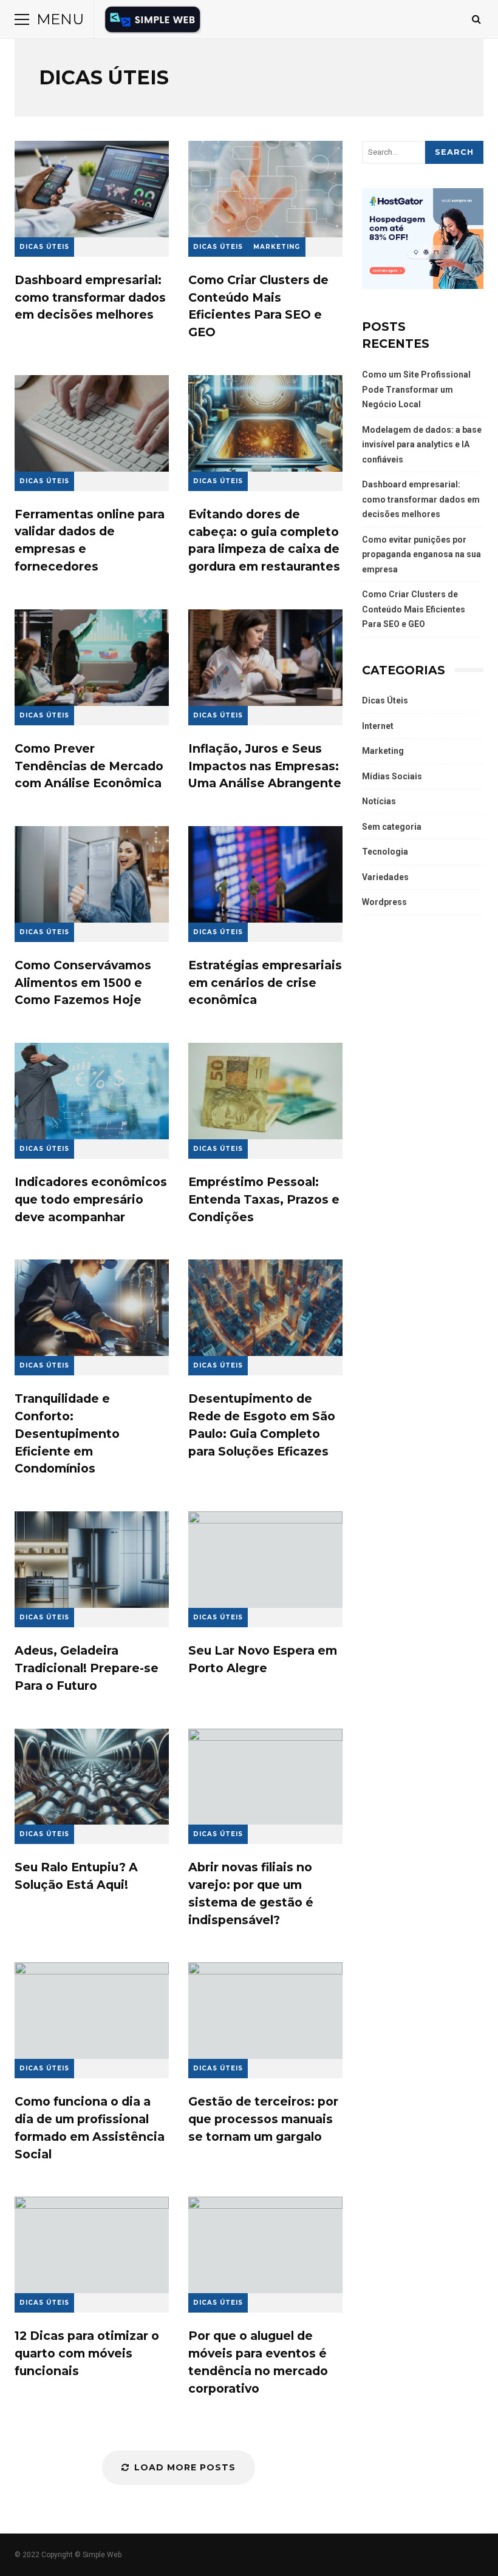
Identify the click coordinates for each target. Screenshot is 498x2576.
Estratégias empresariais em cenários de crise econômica (265, 874)
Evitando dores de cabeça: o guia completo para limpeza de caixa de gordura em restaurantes (265, 423)
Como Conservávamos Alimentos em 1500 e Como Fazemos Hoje (92, 874)
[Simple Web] (152, 22)
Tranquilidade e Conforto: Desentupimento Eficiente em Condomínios (92, 1308)
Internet (378, 726)
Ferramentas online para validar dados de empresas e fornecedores (92, 423)
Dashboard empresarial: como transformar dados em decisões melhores (92, 189)
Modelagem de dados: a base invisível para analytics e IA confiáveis (422, 445)
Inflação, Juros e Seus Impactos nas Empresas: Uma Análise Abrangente (265, 658)
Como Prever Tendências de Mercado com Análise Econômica (92, 658)
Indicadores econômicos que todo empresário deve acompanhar (92, 1091)
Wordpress (384, 902)
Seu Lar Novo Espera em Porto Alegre (265, 1560)
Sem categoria (392, 827)
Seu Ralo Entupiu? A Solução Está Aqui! (92, 1777)
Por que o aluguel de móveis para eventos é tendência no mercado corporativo (265, 2245)
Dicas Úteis (44, 247)
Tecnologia (385, 852)
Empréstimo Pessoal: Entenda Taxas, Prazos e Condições (265, 1091)
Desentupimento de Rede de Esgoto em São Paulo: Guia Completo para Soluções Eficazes (265, 1308)
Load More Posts (185, 2467)
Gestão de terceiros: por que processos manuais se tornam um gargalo (265, 2011)
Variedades (385, 877)
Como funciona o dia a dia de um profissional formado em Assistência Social (92, 2011)
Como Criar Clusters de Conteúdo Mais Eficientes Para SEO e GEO (265, 189)
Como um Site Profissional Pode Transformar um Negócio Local (416, 389)
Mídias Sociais (392, 776)
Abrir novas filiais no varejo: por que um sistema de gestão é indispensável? (265, 1777)
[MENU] (22, 19)
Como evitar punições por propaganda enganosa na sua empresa (421, 554)
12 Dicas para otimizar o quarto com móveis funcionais (92, 2245)
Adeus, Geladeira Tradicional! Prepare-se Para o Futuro (92, 1560)
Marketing (277, 247)
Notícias (379, 801)
